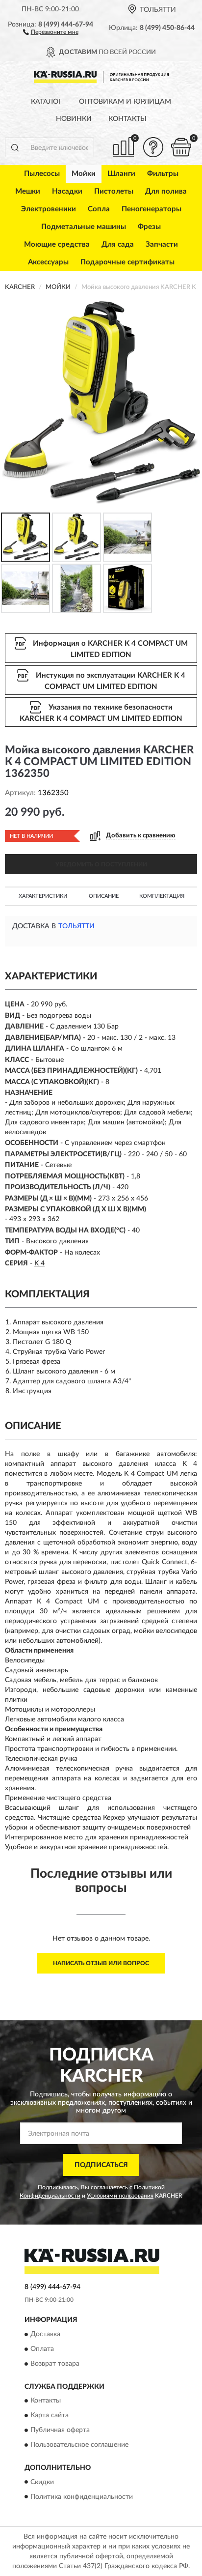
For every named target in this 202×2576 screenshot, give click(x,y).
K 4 (39, 1263)
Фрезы (149, 227)
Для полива (166, 191)
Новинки (74, 119)
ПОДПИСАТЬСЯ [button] (101, 2165)
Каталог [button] (47, 102)
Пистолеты (114, 191)
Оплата (42, 2349)
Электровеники (49, 209)
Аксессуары (48, 262)
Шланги (121, 174)
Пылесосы (42, 174)
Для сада (118, 244)
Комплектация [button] (162, 896)
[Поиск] (15, 147)
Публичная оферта (60, 2431)
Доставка (45, 2334)
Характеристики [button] (43, 896)
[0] (181, 147)
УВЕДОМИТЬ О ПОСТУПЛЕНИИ (101, 864)
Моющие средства (57, 244)
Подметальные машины (84, 227)
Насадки (67, 191)
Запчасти (162, 244)
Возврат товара (55, 2364)
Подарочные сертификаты (127, 262)
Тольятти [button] (76, 926)
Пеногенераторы (151, 209)
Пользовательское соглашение (79, 2445)
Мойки (84, 174)
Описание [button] (104, 896)
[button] (51, 31)
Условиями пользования (120, 2196)
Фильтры (163, 174)
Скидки (42, 2482)
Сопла (99, 209)
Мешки (28, 191)
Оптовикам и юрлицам (125, 102)
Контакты (127, 119)
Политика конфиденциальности (82, 2497)
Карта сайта (50, 2416)
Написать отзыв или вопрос (101, 1963)
